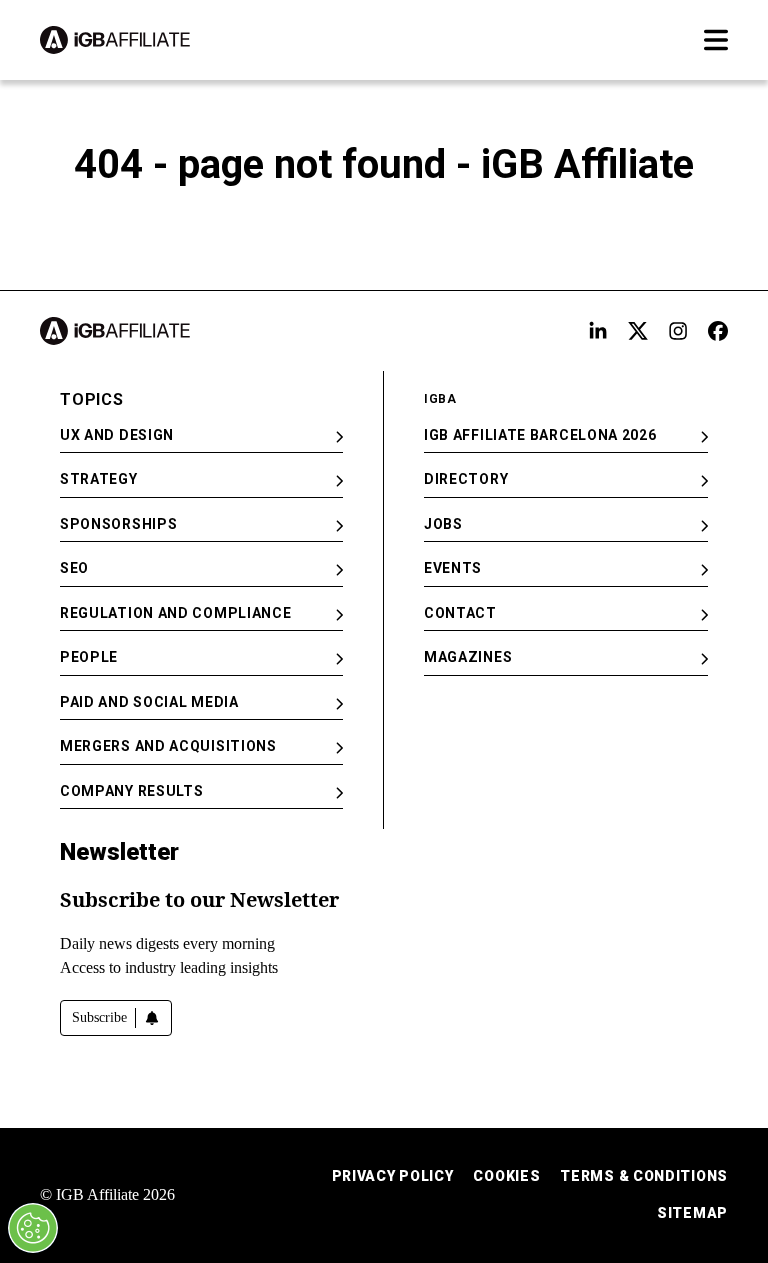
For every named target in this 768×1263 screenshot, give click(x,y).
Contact (460, 613)
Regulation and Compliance (176, 613)
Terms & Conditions (644, 1176)
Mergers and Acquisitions (168, 746)
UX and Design (117, 435)
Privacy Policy (393, 1176)
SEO (74, 568)
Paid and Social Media (149, 702)
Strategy (99, 479)
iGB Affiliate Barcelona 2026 (540, 435)
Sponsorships (118, 524)
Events (453, 568)
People (89, 657)
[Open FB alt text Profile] (718, 331)
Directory (466, 479)
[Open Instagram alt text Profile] (678, 331)
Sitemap (692, 1213)
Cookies (506, 1176)
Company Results (132, 791)
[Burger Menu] (716, 40)
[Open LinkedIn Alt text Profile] (598, 331)
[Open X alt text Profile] (638, 331)
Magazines (468, 657)
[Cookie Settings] (33, 1228)
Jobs (443, 524)
